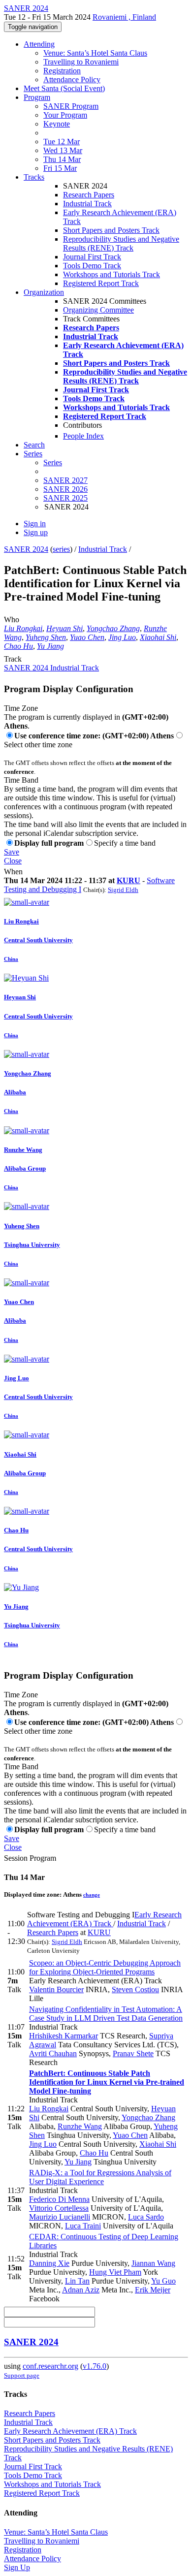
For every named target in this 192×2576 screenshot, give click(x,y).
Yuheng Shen (46, 637)
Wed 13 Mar (63, 150)
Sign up (36, 532)
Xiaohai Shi (158, 637)
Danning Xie (49, 2263)
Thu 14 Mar (62, 159)
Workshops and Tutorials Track (112, 274)
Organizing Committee (98, 310)
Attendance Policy (72, 80)
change (92, 1895)
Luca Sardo (146, 2217)
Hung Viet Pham (115, 2272)
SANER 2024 (26, 549)
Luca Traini (83, 2226)
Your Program (65, 115)
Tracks (34, 177)
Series (53, 462)
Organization (44, 292)
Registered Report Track (101, 283)
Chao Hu (18, 646)
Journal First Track (92, 257)
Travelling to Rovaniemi (81, 62)
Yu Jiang (50, 646)
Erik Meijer (153, 2290)
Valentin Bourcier (56, 1989)
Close (13, 861)
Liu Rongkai (23, 628)
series (61, 549)
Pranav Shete (133, 2053)
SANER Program (71, 106)
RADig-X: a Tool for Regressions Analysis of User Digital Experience (100, 2177)
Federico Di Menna (59, 2199)
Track (13, 659)
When (13, 872)
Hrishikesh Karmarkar (64, 2036)
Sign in (35, 524)
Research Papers (89, 195)
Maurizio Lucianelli (60, 2217)
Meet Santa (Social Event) (64, 88)
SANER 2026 (65, 489)
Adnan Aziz (81, 2290)
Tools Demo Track (92, 266)
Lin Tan (77, 2281)
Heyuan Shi (64, 628)
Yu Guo (163, 2281)
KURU (128, 880)
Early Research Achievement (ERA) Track (104, 1919)
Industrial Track (87, 204)
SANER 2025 (65, 498)
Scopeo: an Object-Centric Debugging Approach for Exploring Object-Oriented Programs (105, 1967)
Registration (62, 71)
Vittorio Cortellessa (59, 2208)
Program (37, 97)
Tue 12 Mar (62, 142)
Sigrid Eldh (123, 890)
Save (12, 852)
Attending (39, 44)
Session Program (30, 1858)
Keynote (57, 124)
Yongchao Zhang (113, 628)
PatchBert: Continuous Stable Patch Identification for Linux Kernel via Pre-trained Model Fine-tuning (107, 2082)
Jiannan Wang (153, 2263)
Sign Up (17, 2567)
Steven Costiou (135, 1989)
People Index (83, 436)
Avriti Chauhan (53, 2053)
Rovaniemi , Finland (124, 17)
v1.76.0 (95, 2366)
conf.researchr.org (50, 2366)
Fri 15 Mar (60, 168)
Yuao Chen (87, 637)
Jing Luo (122, 637)
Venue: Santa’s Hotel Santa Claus (95, 53)
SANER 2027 (65, 480)
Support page (22, 2375)
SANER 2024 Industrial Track (51, 668)
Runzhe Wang (80, 2126)
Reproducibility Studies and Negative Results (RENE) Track (121, 243)
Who (12, 620)
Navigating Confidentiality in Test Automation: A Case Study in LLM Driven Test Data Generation (106, 2014)
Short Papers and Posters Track (111, 230)
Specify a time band (125, 843)
